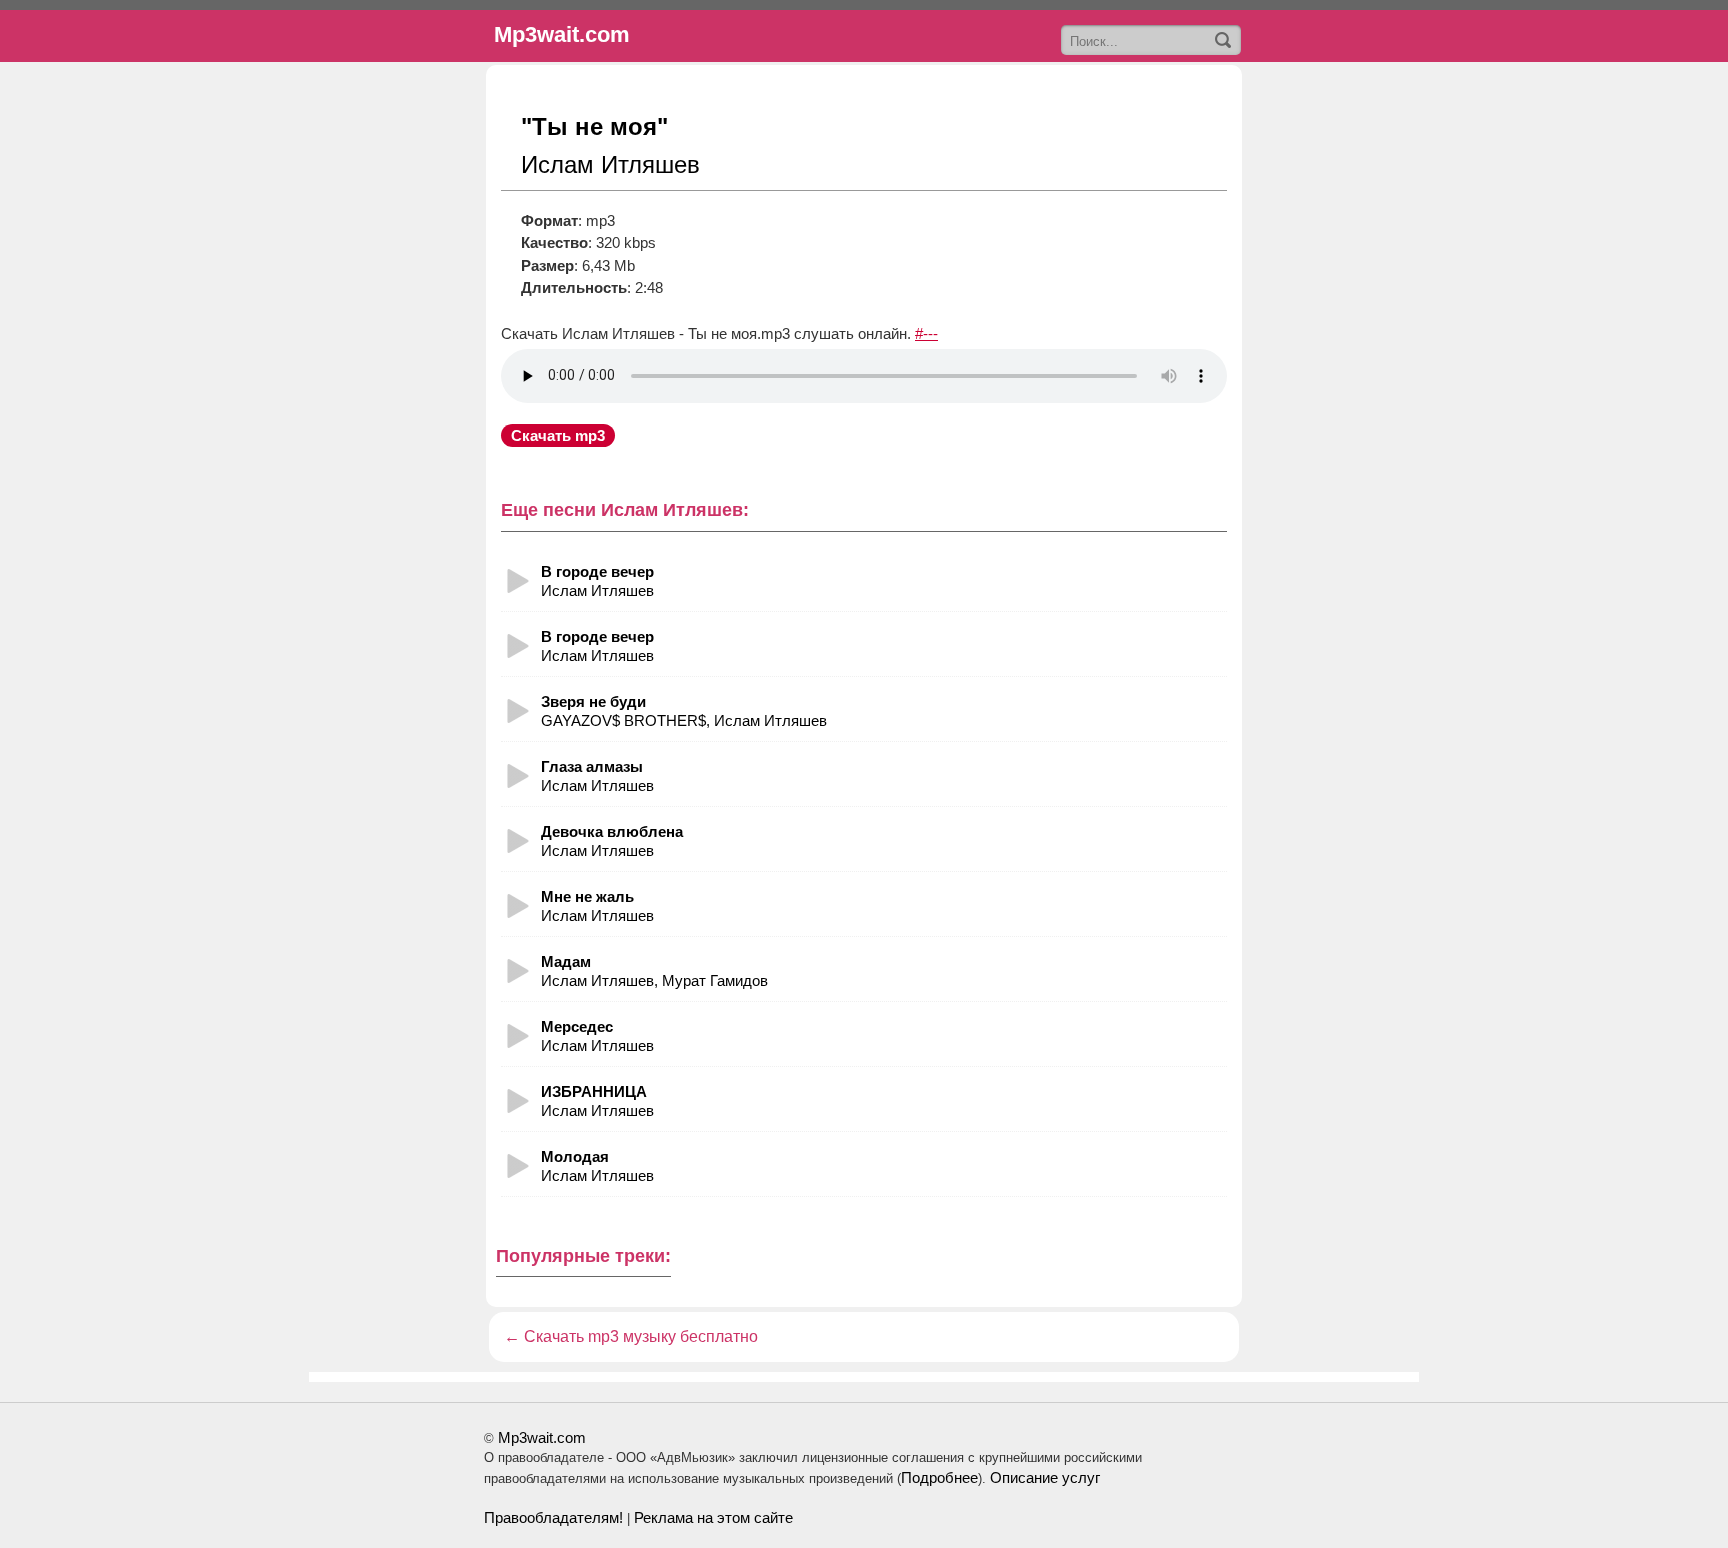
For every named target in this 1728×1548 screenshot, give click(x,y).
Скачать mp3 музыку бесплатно (641, 1336)
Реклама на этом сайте (713, 1517)
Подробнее (939, 1477)
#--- (926, 333)
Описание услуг (1045, 1477)
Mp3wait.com (542, 1437)
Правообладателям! (553, 1517)
